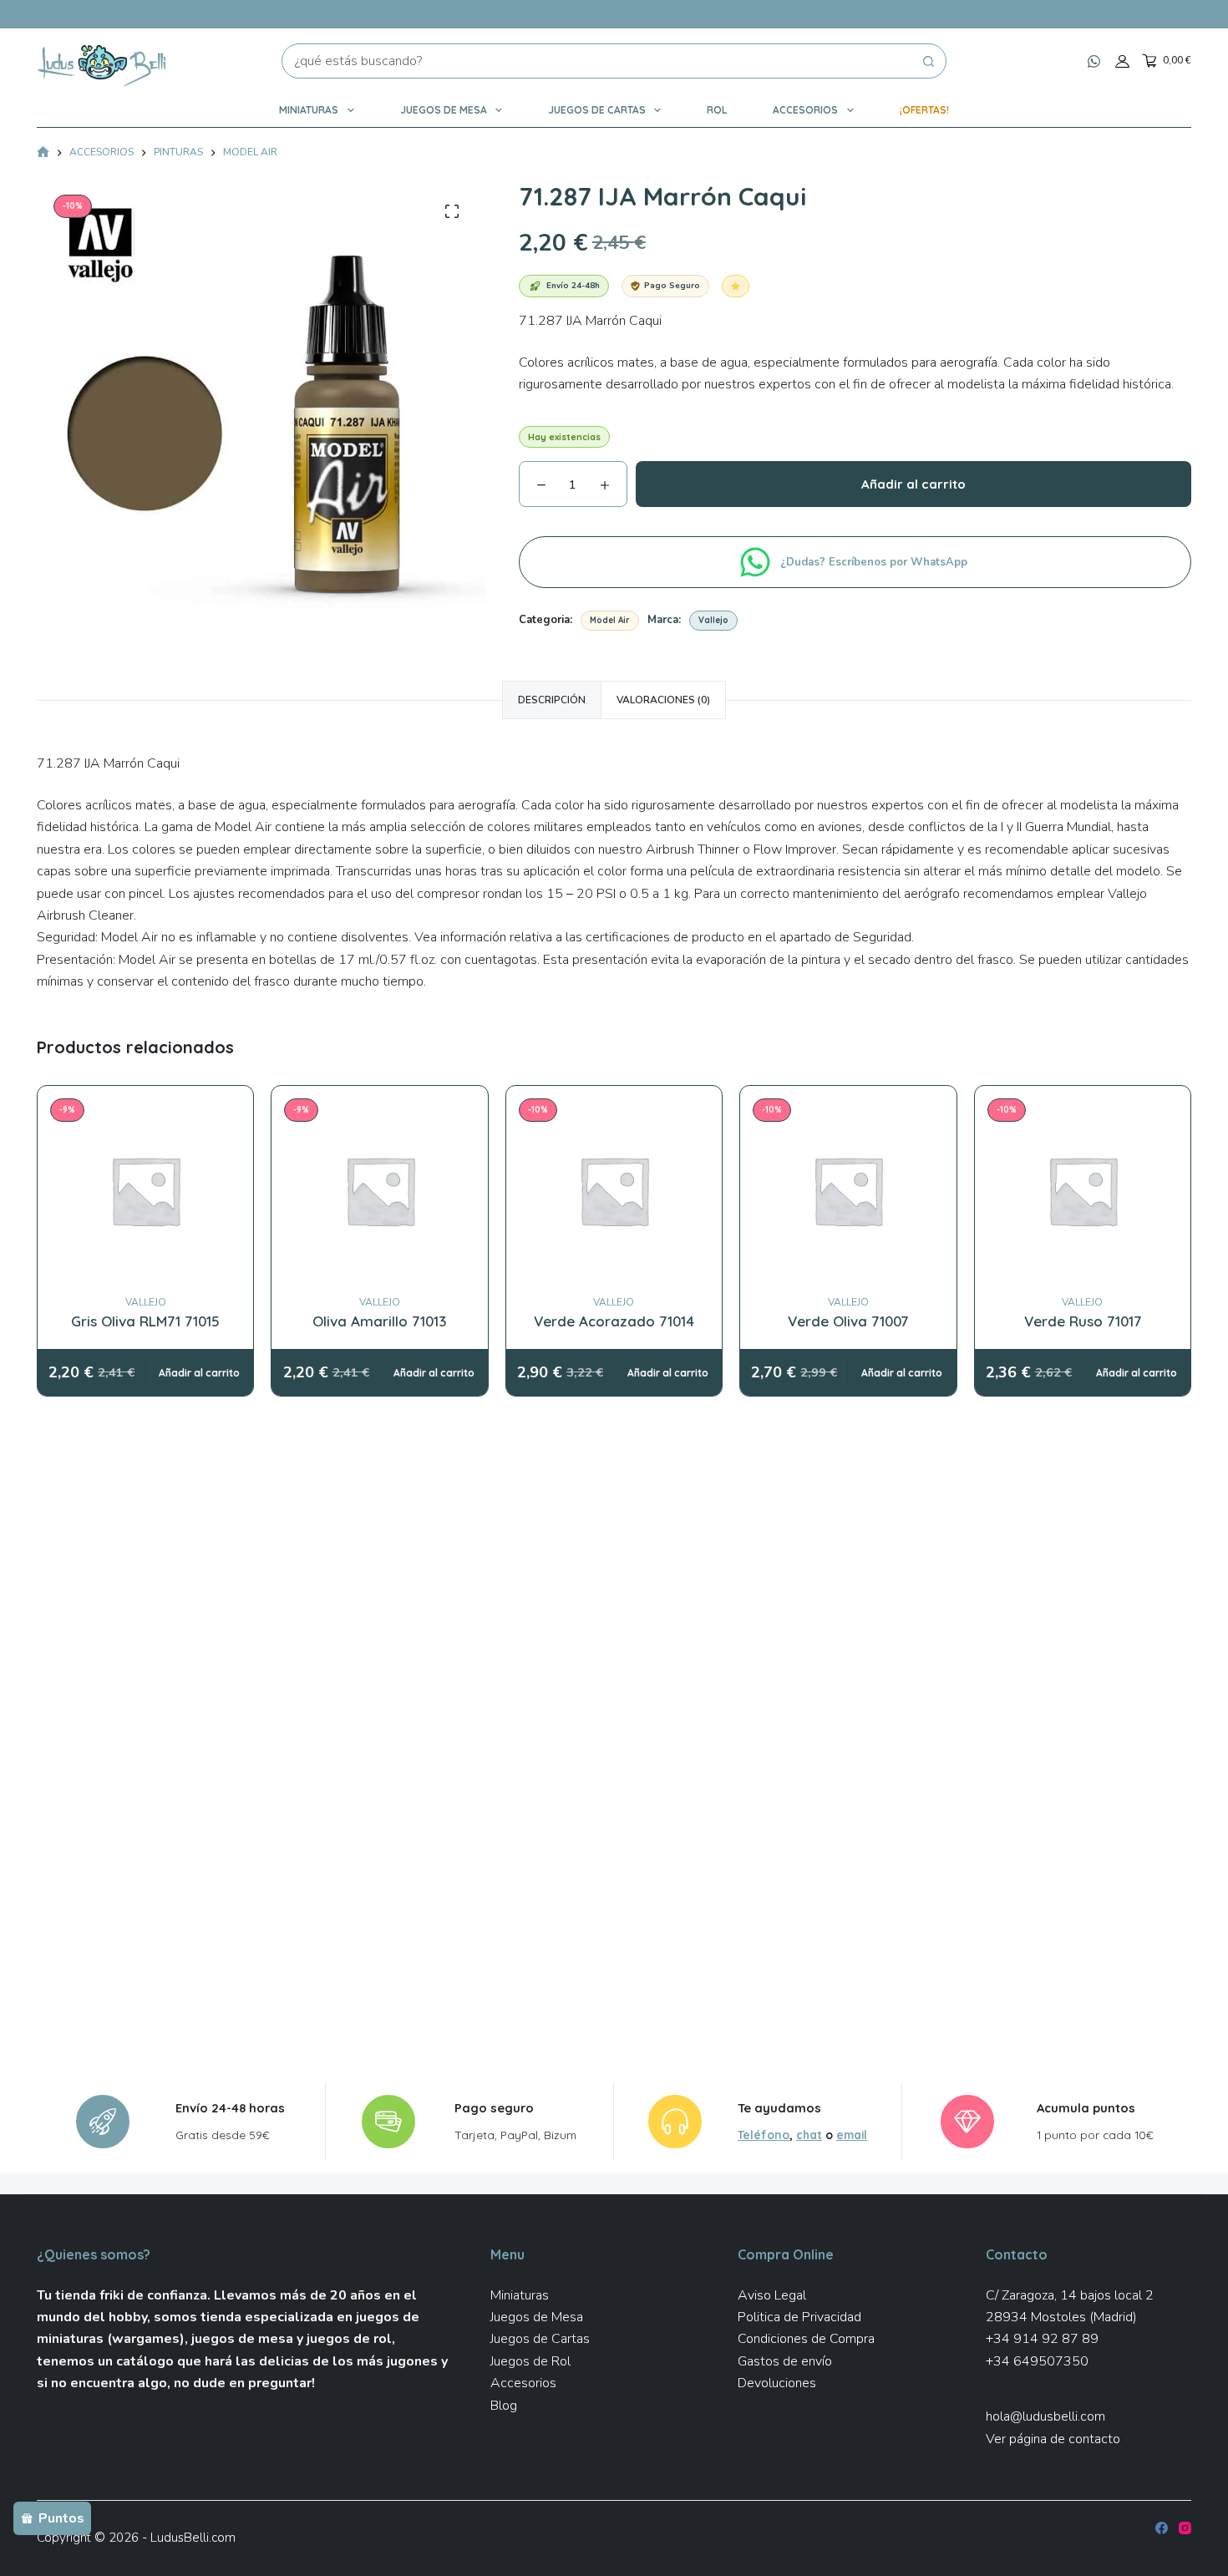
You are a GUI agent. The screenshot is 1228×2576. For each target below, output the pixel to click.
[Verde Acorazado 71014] (614, 1190)
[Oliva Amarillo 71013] (380, 1190)
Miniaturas (309, 110)
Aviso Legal (772, 2295)
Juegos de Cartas (597, 110)
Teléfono (764, 2135)
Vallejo (713, 620)
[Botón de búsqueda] (929, 61)
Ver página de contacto (1053, 2439)
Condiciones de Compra (806, 2339)
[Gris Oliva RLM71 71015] (145, 1190)
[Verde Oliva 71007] (848, 1190)
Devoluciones (777, 2383)
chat (809, 2135)
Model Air (610, 620)
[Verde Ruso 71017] (1083, 1190)
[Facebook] (1162, 2528)
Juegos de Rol (530, 2361)
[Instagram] (1185, 2528)
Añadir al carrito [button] (199, 1373)
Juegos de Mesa (444, 110)
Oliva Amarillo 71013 (380, 1321)
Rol (717, 110)
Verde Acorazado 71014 (614, 1321)
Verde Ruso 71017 (1083, 1321)
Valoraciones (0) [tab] (663, 700)
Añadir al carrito (913, 484)
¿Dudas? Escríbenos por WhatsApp (875, 562)
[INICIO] (43, 153)
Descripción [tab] (552, 700)
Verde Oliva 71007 (848, 1321)
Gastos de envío (785, 2361)
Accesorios (805, 110)
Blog (504, 2406)
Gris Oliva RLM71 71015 (145, 1321)
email (852, 2135)
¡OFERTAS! (924, 110)
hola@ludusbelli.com (1045, 2416)
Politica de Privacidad (799, 2317)
